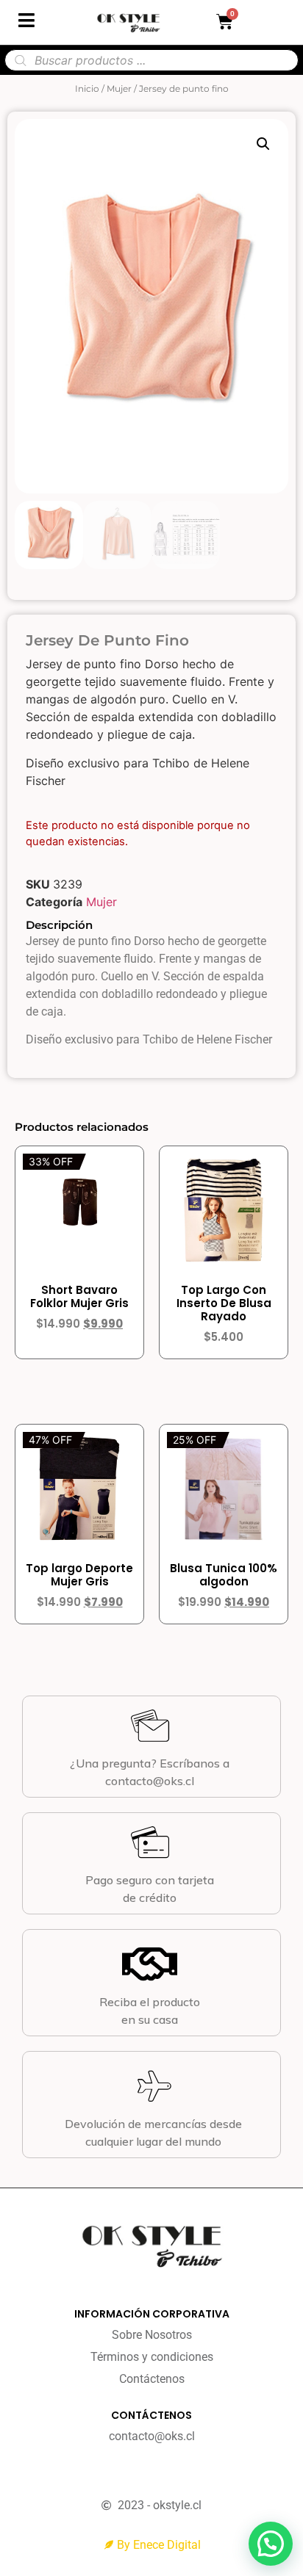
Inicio (87, 88)
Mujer (119, 88)
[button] (263, 144)
